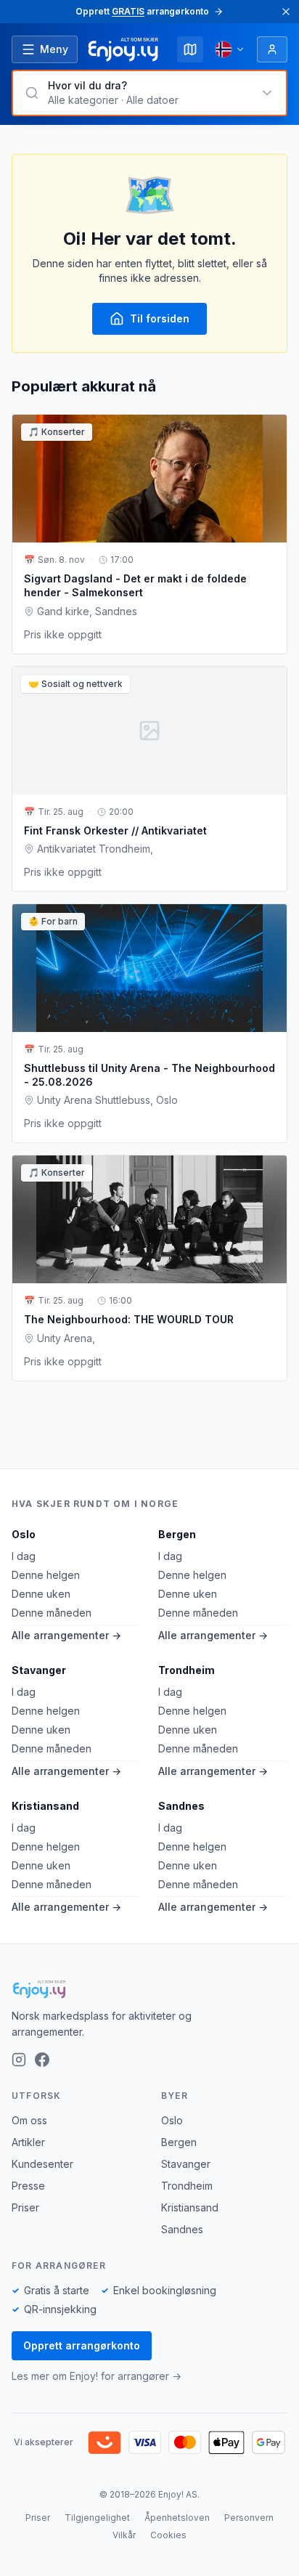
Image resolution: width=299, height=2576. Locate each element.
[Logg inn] (272, 49)
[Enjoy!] (149, 1989)
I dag (24, 1556)
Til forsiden (160, 318)
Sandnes (181, 1806)
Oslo (24, 1534)
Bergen (177, 1534)
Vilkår (124, 2535)
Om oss (29, 2120)
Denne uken (41, 1594)
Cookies (168, 2535)
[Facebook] (42, 2060)
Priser (25, 2207)
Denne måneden (52, 1613)
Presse (28, 2186)
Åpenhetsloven (177, 2518)
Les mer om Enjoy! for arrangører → (97, 2376)
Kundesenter (42, 2164)
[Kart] (190, 49)
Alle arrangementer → (66, 1635)
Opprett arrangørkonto (82, 2345)
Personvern (249, 2518)
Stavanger (39, 1670)
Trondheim (187, 1670)
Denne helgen (46, 1575)
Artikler (28, 2142)
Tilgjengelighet (97, 2518)
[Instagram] (19, 2060)
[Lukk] (286, 12)
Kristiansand (45, 1806)
